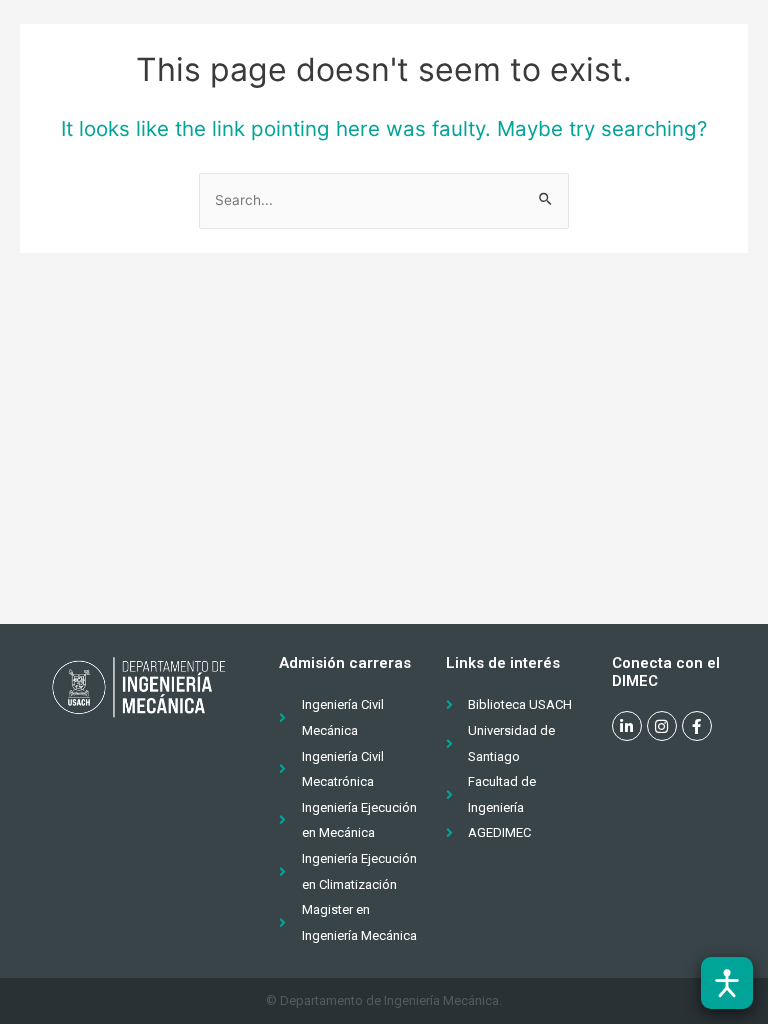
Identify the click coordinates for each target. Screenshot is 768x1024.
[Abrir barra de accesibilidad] (727, 983)
